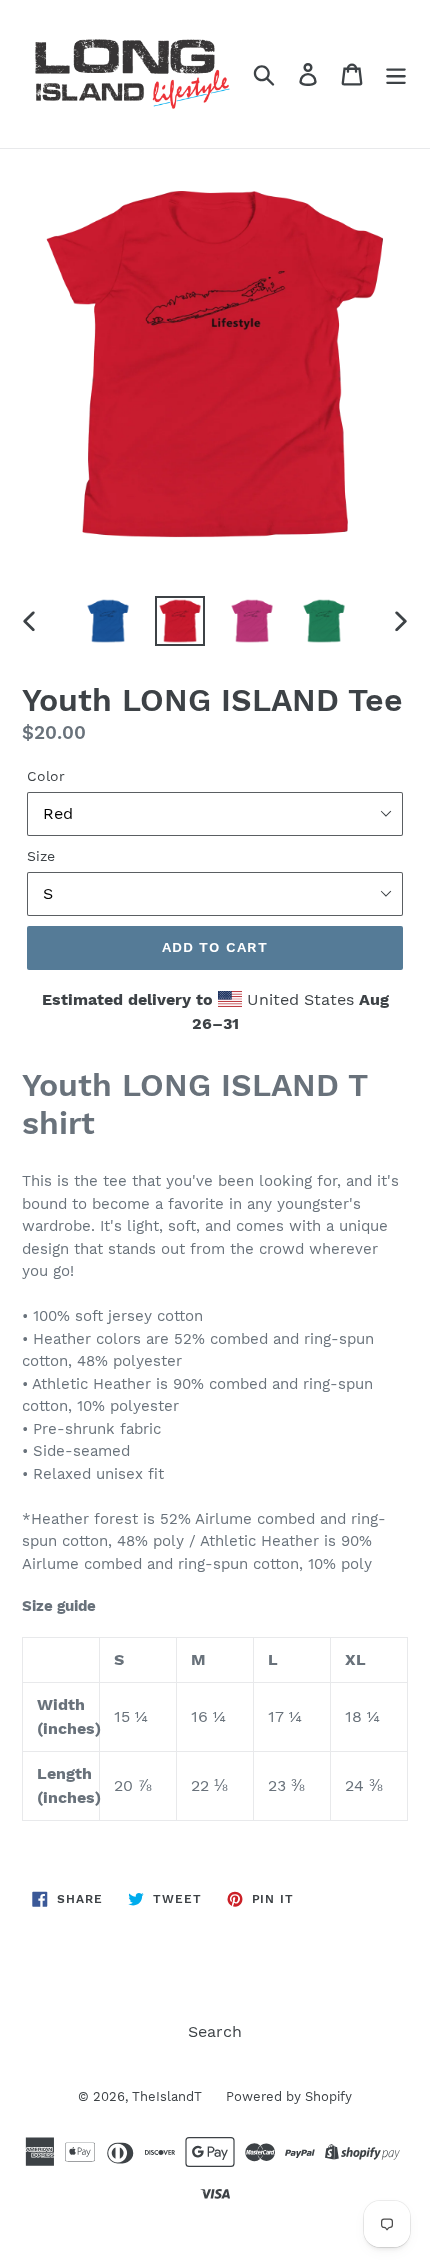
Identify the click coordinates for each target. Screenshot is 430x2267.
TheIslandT (169, 2096)
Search (215, 2031)
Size (41, 856)
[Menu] (396, 74)
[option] (108, 621)
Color (46, 776)
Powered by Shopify (289, 2096)
